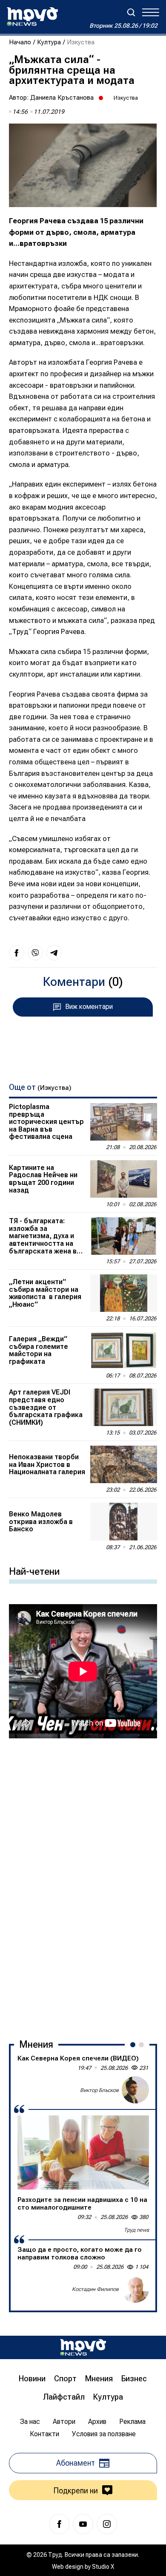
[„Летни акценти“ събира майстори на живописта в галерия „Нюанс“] (124, 1293)
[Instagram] (107, 2524)
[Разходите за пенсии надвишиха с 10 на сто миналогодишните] (83, 2152)
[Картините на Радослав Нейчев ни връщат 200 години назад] (124, 1179)
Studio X (103, 2567)
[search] (131, 12)
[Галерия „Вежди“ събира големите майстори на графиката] (124, 1350)
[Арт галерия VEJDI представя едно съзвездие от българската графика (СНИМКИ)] (124, 1407)
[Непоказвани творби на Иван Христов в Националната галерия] (124, 1464)
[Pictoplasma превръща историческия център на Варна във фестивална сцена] (124, 1122)
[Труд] (83, 2347)
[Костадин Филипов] (135, 2289)
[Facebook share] (17, 953)
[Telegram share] (54, 953)
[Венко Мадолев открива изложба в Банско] (124, 1521)
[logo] (32, 17)
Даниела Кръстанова (62, 98)
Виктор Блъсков (99, 2090)
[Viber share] (35, 953)
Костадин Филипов (95, 2289)
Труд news (136, 2230)
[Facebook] (59, 2524)
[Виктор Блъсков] (135, 2090)
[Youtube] (83, 2524)
